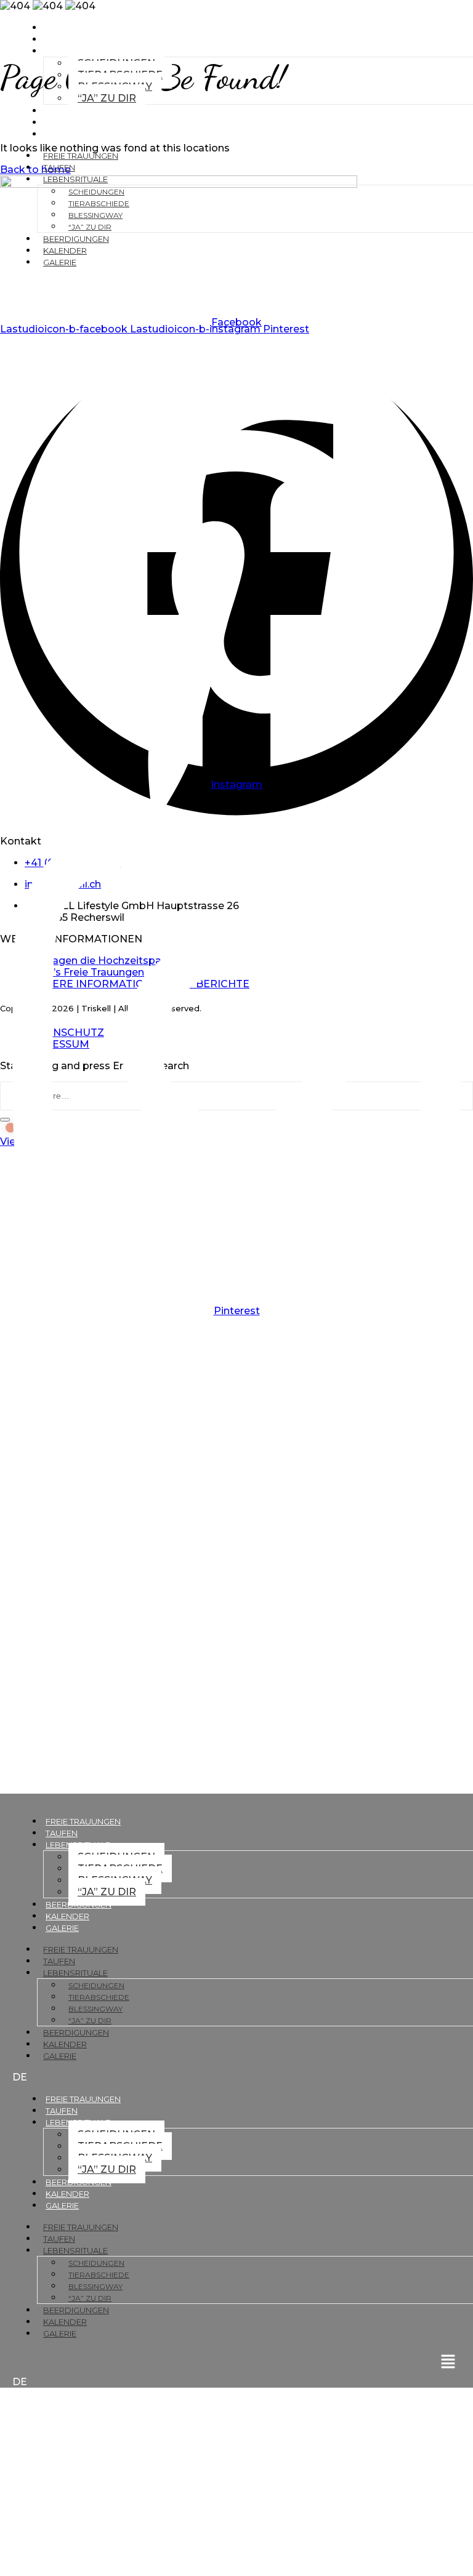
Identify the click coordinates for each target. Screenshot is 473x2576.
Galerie (62, 134)
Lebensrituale (75, 179)
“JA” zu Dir (107, 98)
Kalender (67, 122)
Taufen (62, 39)
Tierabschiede (99, 203)
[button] (236, 291)
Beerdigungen (79, 111)
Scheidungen (96, 192)
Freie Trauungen (83, 28)
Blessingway (95, 215)
